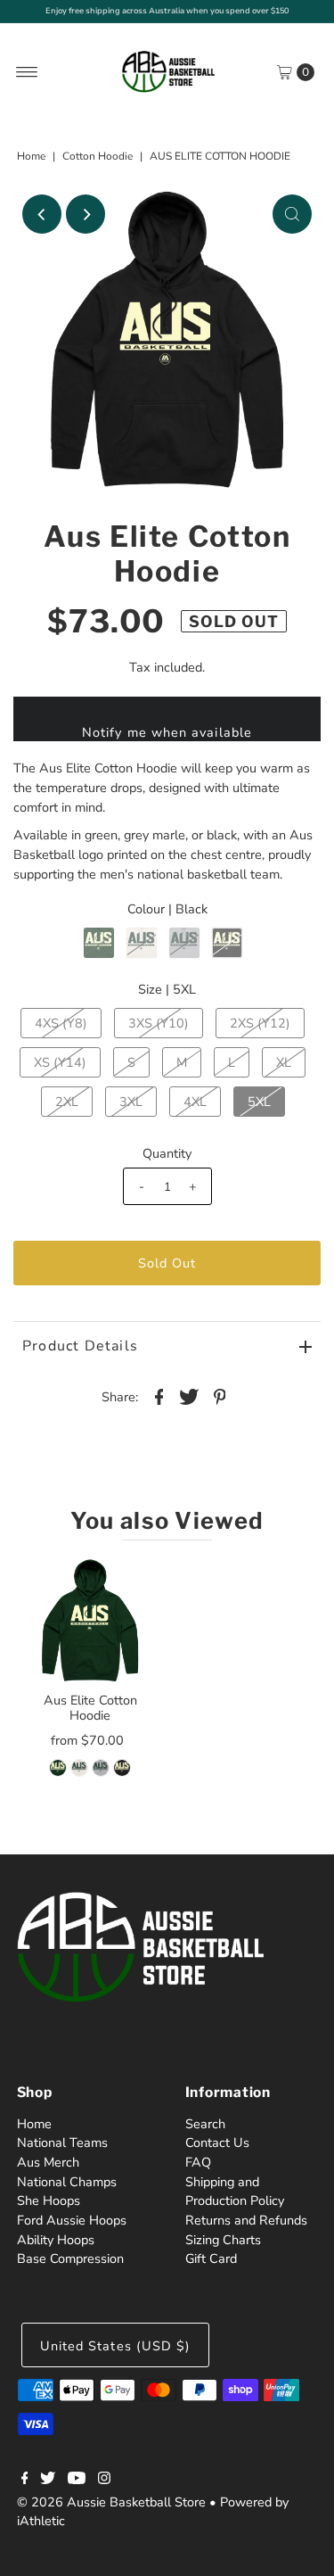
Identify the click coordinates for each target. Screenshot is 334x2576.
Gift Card (211, 2258)
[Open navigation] (27, 72)
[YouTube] (77, 2480)
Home (31, 156)
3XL (131, 1102)
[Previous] (42, 214)
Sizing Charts (223, 2240)
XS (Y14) (60, 1062)
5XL (259, 1102)
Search (205, 2124)
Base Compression (70, 2258)
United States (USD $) (116, 2346)
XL (284, 1062)
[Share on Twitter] (190, 1396)
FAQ (198, 2162)
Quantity (167, 1153)
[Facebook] (25, 2480)
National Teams (62, 2143)
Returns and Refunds (246, 2220)
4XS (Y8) (61, 1023)
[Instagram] (104, 2480)
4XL (195, 1102)
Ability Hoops (56, 2240)
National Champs (67, 2182)
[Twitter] (48, 2480)
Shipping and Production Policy (235, 2192)
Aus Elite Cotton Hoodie (90, 1708)
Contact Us (217, 2143)
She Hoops (49, 2200)
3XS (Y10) (159, 1023)
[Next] (86, 214)
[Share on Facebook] (159, 1396)
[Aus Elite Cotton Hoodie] (90, 1620)
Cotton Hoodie (98, 156)
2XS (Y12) (260, 1023)
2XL (67, 1102)
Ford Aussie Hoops (72, 2220)
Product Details (80, 1346)
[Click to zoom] (292, 214)
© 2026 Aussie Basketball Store (111, 2502)
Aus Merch (48, 2162)
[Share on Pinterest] (220, 1396)
